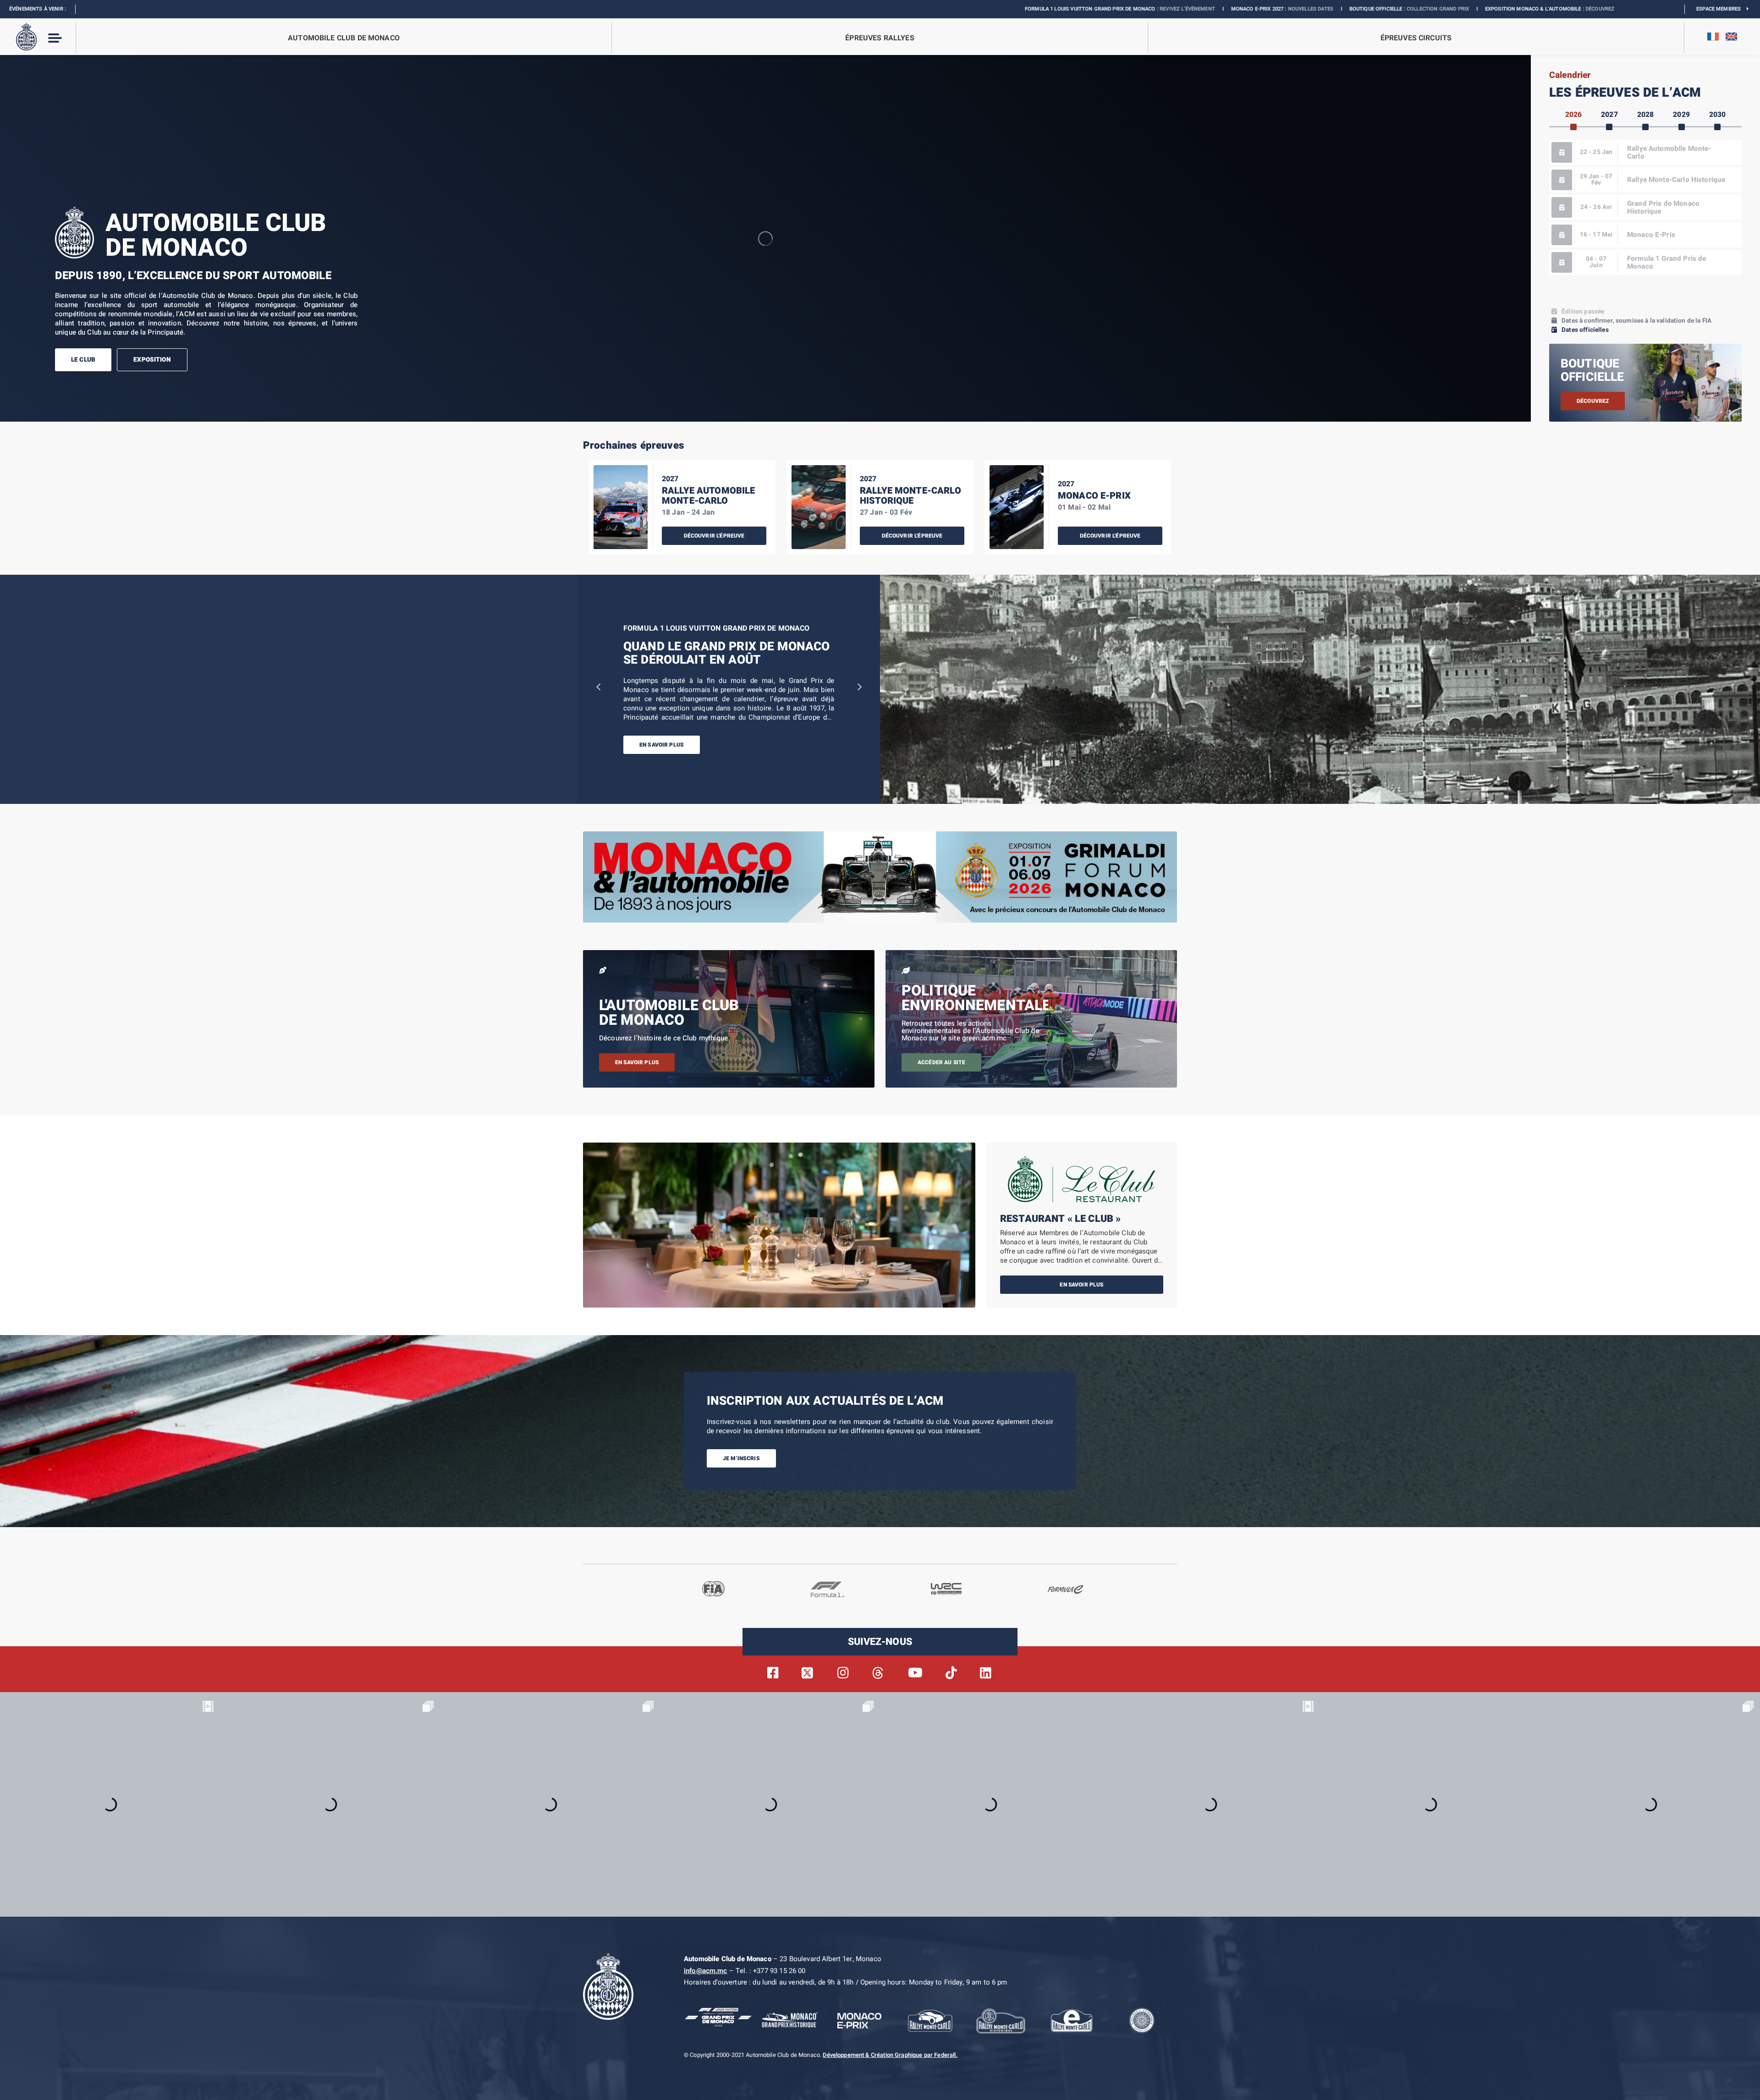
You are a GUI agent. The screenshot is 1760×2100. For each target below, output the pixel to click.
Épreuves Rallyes (880, 38)
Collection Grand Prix (1132, 9)
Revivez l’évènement (882, 9)
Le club (83, 360)
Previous (598, 685)
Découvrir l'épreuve (714, 536)
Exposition (152, 360)
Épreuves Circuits (1416, 38)
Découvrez (1294, 9)
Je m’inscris (741, 1458)
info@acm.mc (706, 1971)
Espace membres (1721, 9)
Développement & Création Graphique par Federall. (890, 2055)
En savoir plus (662, 745)
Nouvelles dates (1005, 9)
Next (859, 685)
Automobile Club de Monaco (344, 38)
